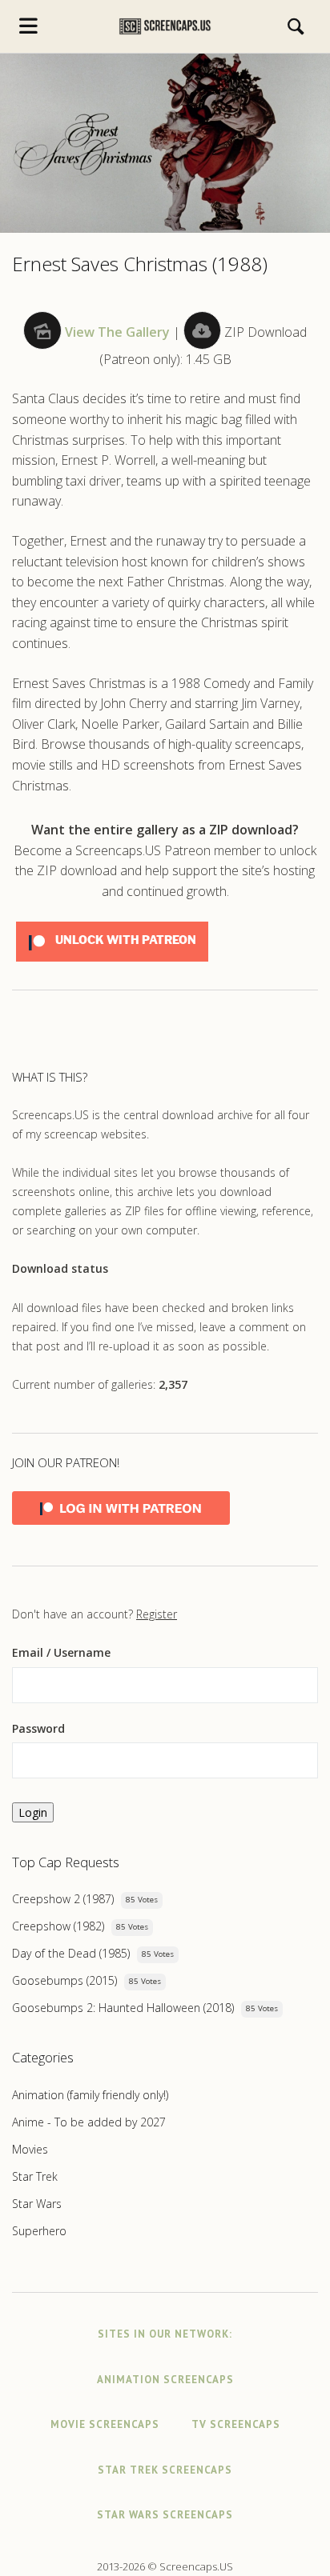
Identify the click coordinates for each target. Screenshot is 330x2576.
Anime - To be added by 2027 (89, 2122)
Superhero (39, 2231)
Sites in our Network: (165, 2334)
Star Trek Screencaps (165, 2470)
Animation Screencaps (165, 2380)
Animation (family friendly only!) (90, 2095)
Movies (30, 2149)
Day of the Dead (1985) (71, 1953)
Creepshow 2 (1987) (63, 1899)
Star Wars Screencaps (165, 2515)
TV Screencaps (236, 2424)
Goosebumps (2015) (64, 1980)
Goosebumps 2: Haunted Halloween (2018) (123, 2008)
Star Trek (35, 2176)
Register (157, 1614)
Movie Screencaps (105, 2424)
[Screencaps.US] (165, 26)
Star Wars (37, 2204)
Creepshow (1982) (58, 1926)
